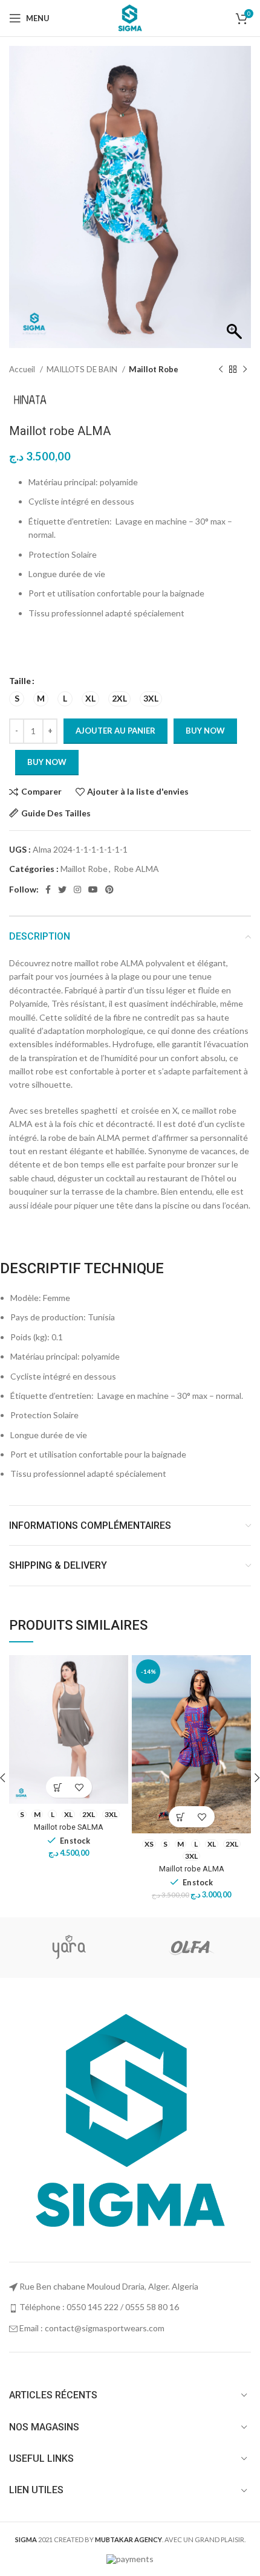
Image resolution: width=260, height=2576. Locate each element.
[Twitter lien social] (62, 889)
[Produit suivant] (245, 370)
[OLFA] (190, 1948)
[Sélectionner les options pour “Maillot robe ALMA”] (181, 1817)
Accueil (23, 369)
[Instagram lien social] (77, 889)
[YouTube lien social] (93, 889)
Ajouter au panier (115, 731)
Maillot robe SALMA (69, 1827)
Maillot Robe (154, 369)
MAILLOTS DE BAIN (83, 369)
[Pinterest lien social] (109, 889)
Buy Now (47, 762)
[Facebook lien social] (48, 889)
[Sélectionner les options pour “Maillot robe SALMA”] (58, 1787)
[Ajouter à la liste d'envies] (80, 1787)
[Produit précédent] (221, 370)
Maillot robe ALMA (192, 1869)
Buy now (205, 731)
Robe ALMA (136, 869)
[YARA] (69, 1948)
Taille (20, 681)
